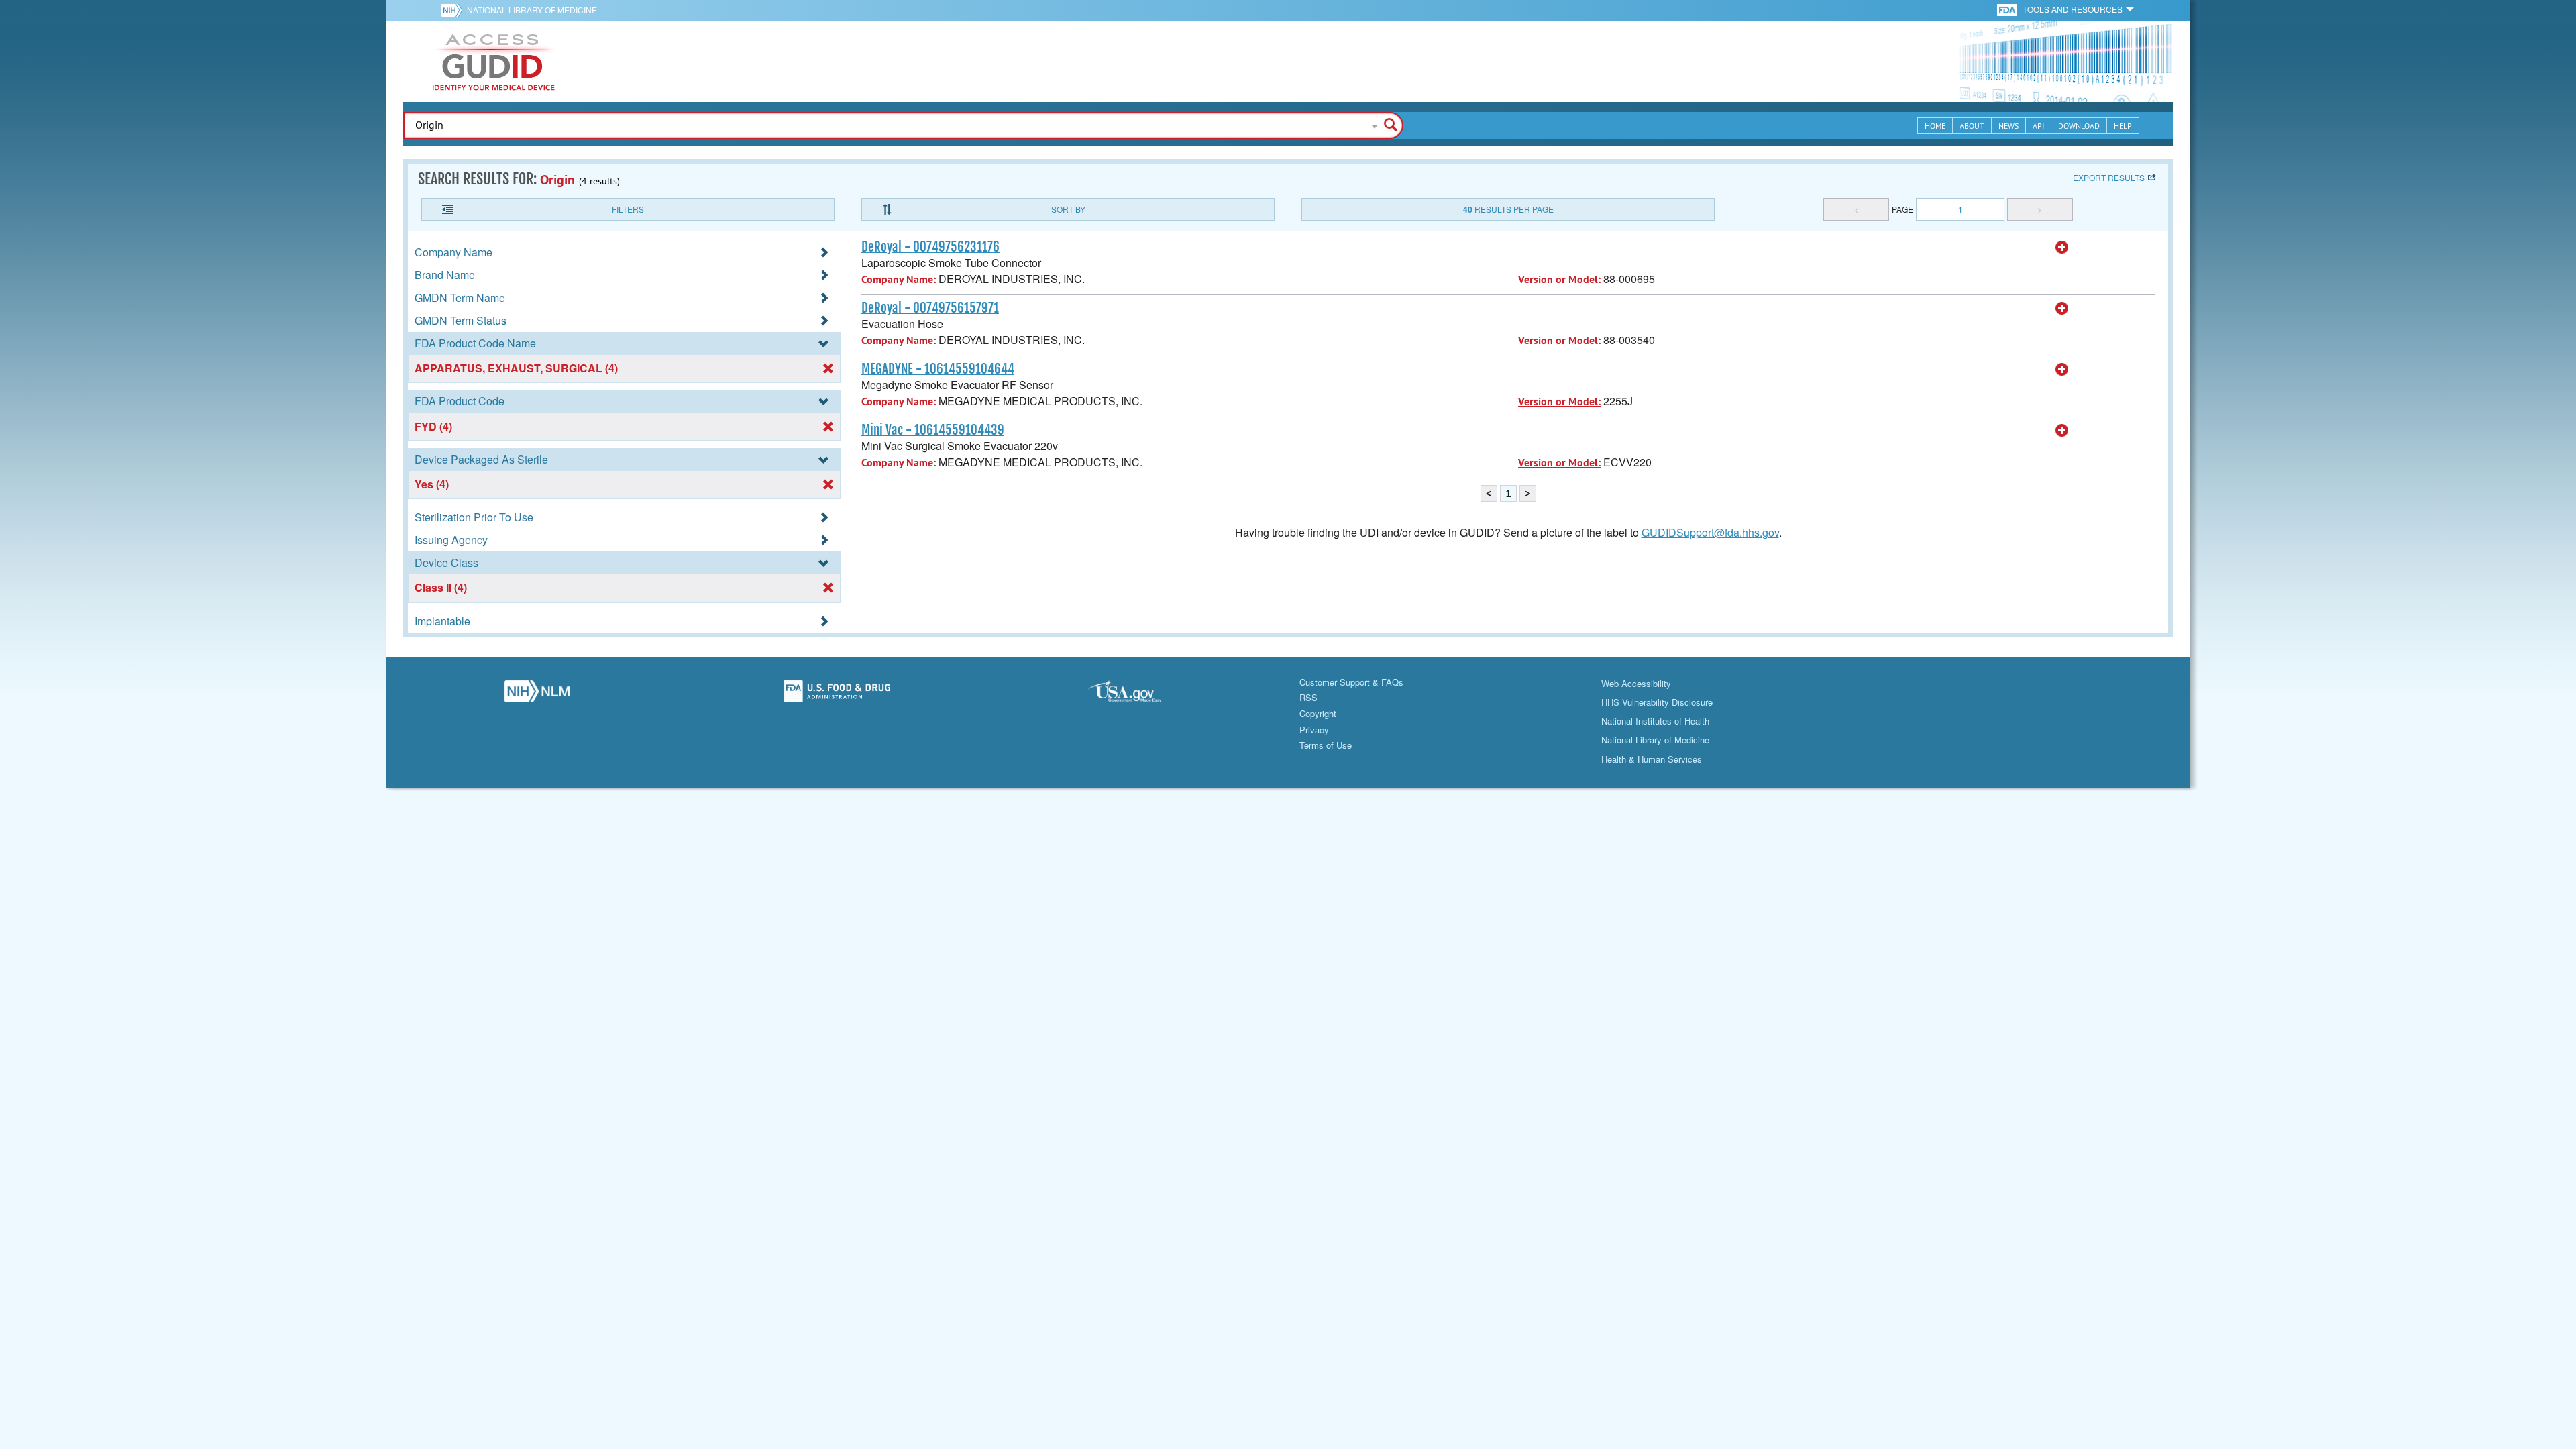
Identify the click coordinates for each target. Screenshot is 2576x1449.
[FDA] (2008, 9)
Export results (2109, 177)
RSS (1308, 697)
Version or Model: (1559, 279)
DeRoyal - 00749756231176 (930, 247)
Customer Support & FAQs (1351, 682)
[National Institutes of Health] (454, 10)
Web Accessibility (1636, 683)
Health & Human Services (1652, 759)
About (1972, 126)
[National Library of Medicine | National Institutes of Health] (537, 695)
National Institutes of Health (1655, 721)
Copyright (1318, 713)
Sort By (1068, 209)
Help (2123, 126)
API (2038, 126)
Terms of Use (1326, 745)
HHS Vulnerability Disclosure (1657, 702)
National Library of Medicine (532, 10)
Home (1935, 126)
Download (2079, 126)
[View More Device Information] (2062, 248)
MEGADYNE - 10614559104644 (938, 369)
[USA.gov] (1138, 695)
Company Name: (899, 279)
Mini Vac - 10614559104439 (933, 430)
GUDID (494, 62)
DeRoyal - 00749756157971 (930, 308)
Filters (628, 209)
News (2008, 126)
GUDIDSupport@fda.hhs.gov (1710, 532)
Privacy (1314, 730)
